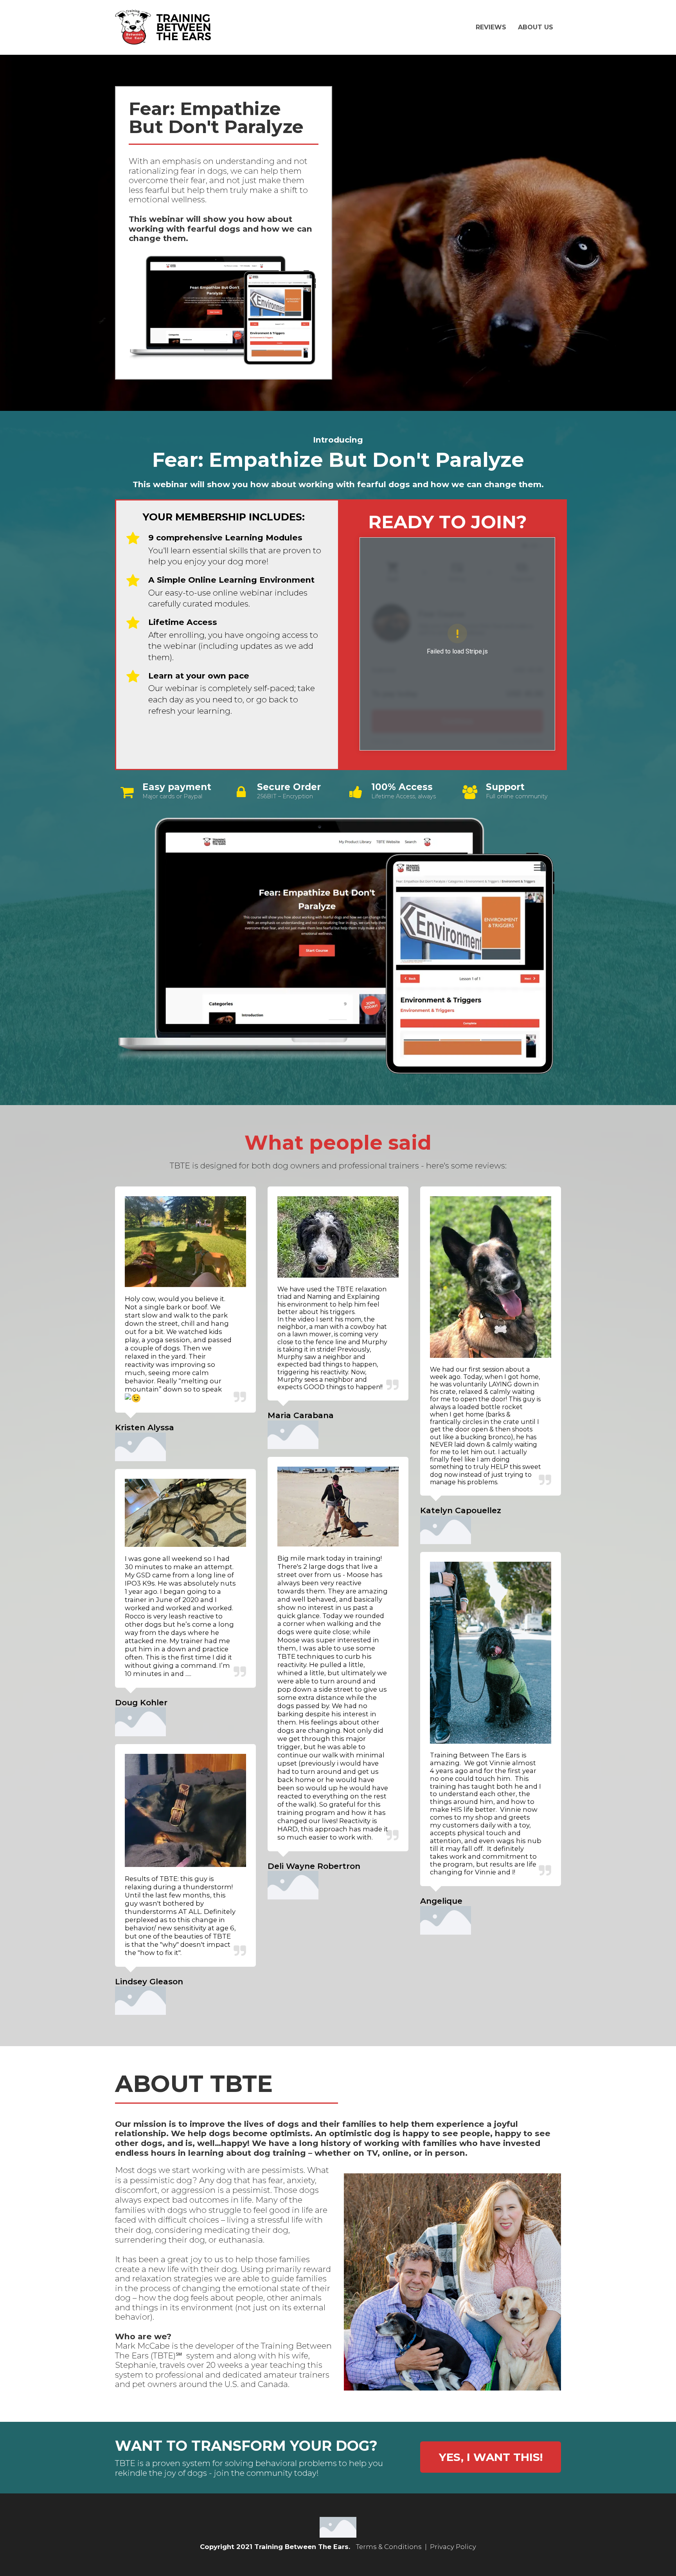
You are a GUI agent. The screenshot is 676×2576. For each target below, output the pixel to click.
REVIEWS (491, 27)
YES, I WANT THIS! (491, 2457)
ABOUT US (536, 27)
